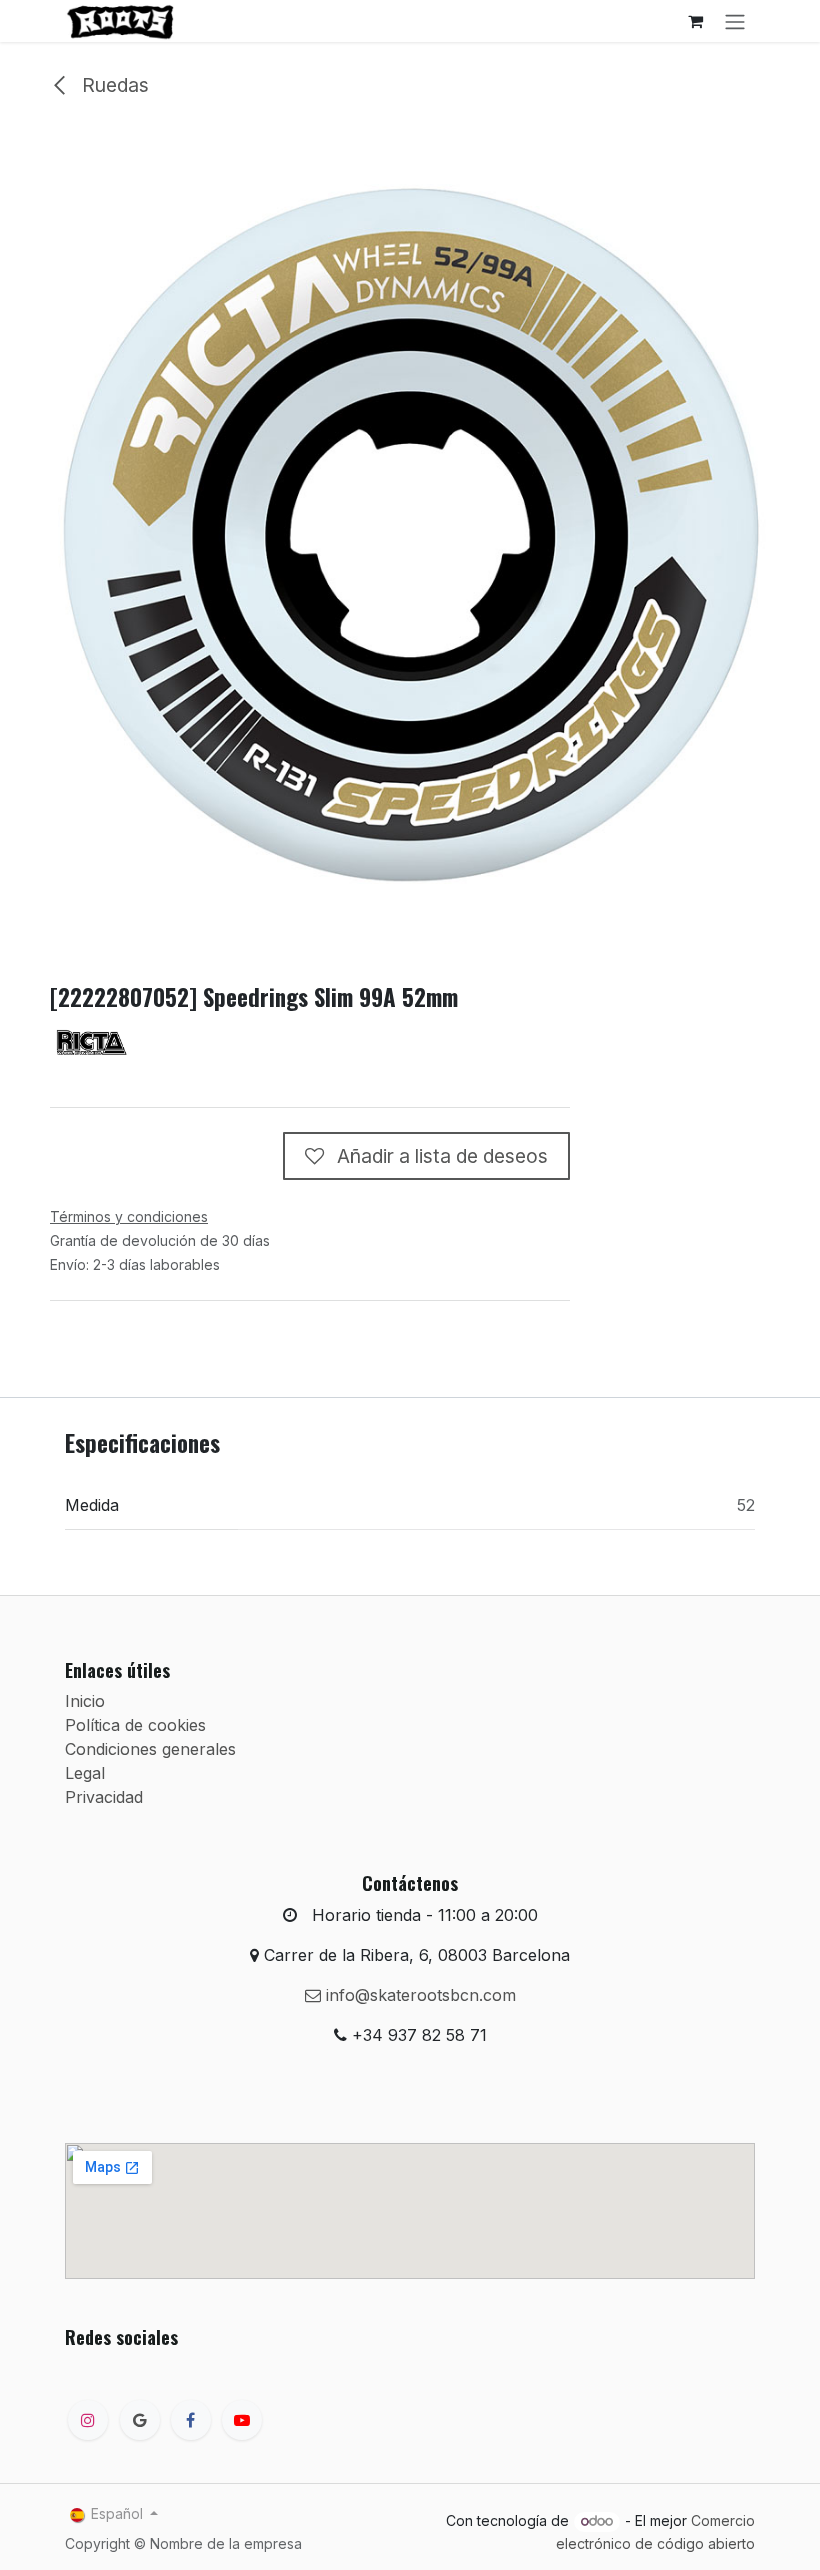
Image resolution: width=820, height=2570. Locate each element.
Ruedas (113, 85)
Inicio (85, 1701)
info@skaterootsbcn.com (418, 1995)
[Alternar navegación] (735, 21)
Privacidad (104, 1797)
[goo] (140, 2420)
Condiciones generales (150, 1749)
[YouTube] (242, 2420)
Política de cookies (135, 1725)
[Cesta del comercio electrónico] (695, 21)
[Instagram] (88, 2420)
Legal (85, 1773)
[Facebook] (191, 2420)
